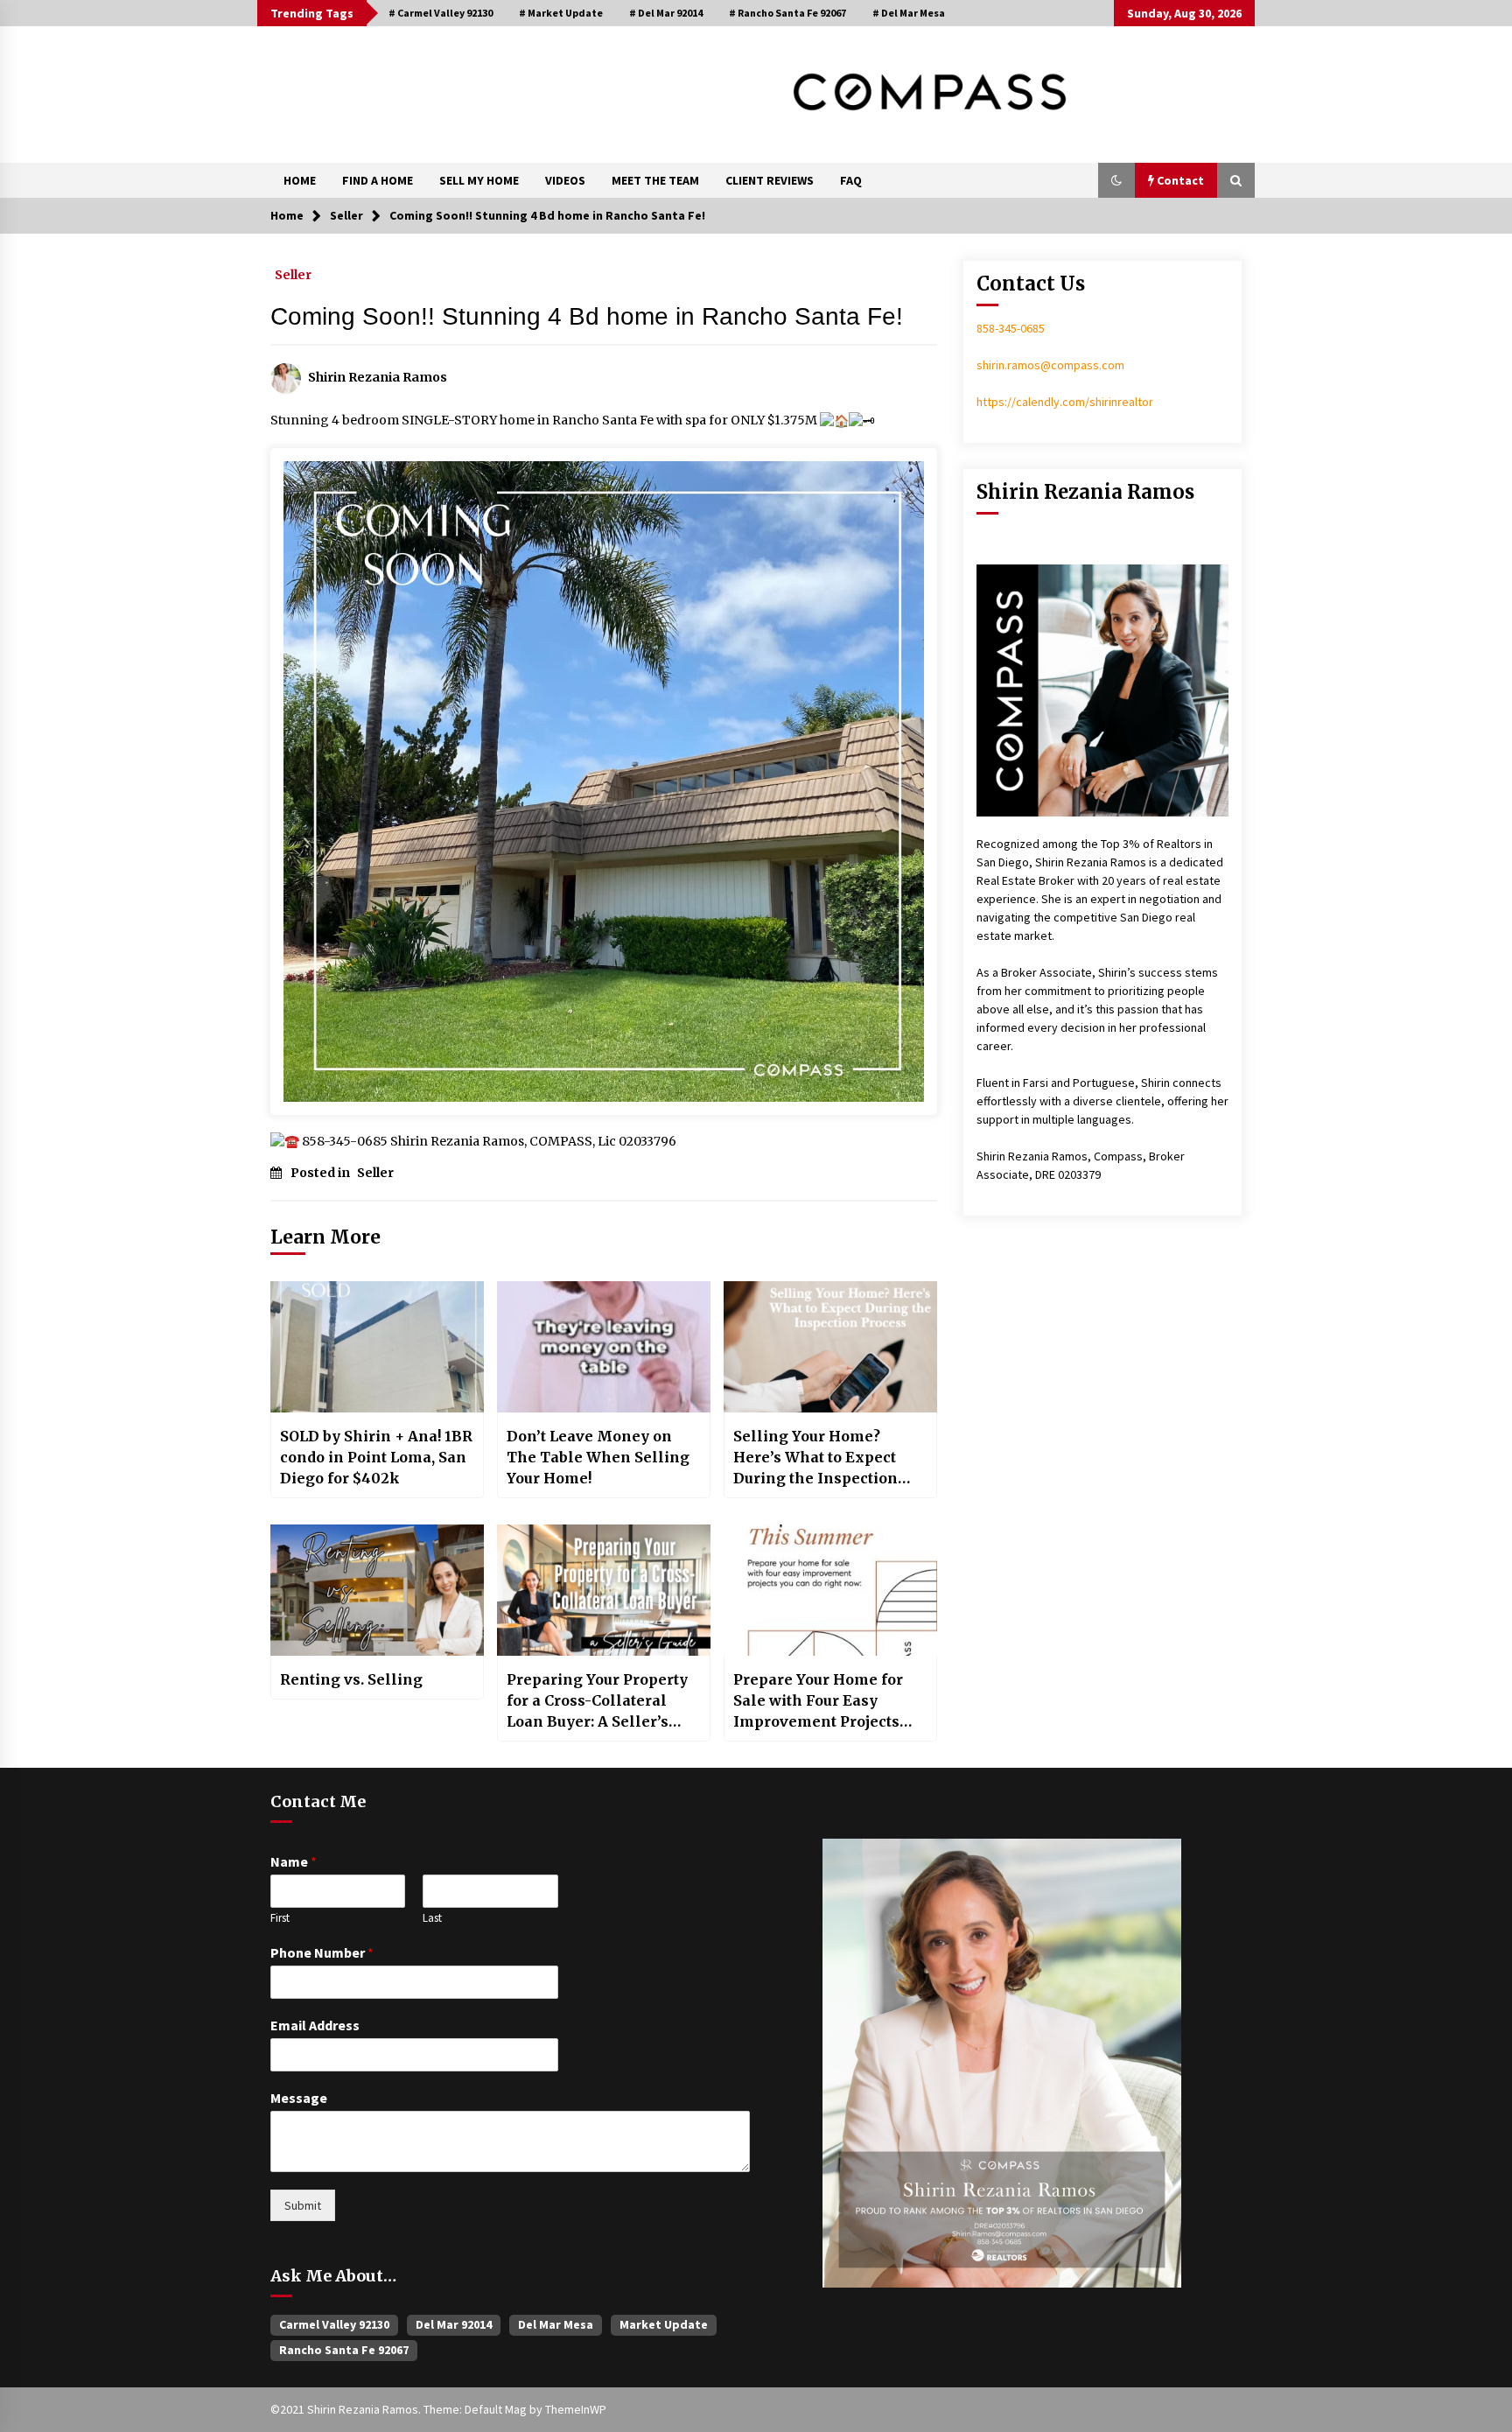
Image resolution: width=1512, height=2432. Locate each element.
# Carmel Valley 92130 (441, 13)
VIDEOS (565, 180)
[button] (1116, 180)
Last (432, 1918)
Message (299, 2098)
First (280, 1918)
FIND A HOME (378, 180)
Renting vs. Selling (351, 1679)
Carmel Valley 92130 (334, 2324)
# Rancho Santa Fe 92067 (787, 13)
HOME (300, 180)
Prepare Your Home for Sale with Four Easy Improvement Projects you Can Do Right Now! (818, 1701)
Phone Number (322, 1952)
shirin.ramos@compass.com (1050, 365)
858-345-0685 (1011, 328)
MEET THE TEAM (655, 180)
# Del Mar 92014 (666, 13)
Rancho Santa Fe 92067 (344, 2350)
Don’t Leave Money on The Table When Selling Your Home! (598, 1457)
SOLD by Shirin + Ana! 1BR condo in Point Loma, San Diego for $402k (376, 1457)
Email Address (315, 2025)
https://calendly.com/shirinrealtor (1065, 402)
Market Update (664, 2324)
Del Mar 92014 (454, 2324)
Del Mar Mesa (556, 2324)
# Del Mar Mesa (909, 13)
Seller (293, 274)
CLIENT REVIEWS (770, 180)
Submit (303, 2205)
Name (294, 1861)
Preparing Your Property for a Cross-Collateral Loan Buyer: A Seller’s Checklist (597, 1701)
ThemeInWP (576, 2409)
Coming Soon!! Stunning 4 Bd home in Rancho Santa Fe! (587, 316)
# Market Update (561, 13)
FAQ (851, 180)
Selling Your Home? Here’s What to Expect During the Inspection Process (815, 1458)
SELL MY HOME (479, 180)
